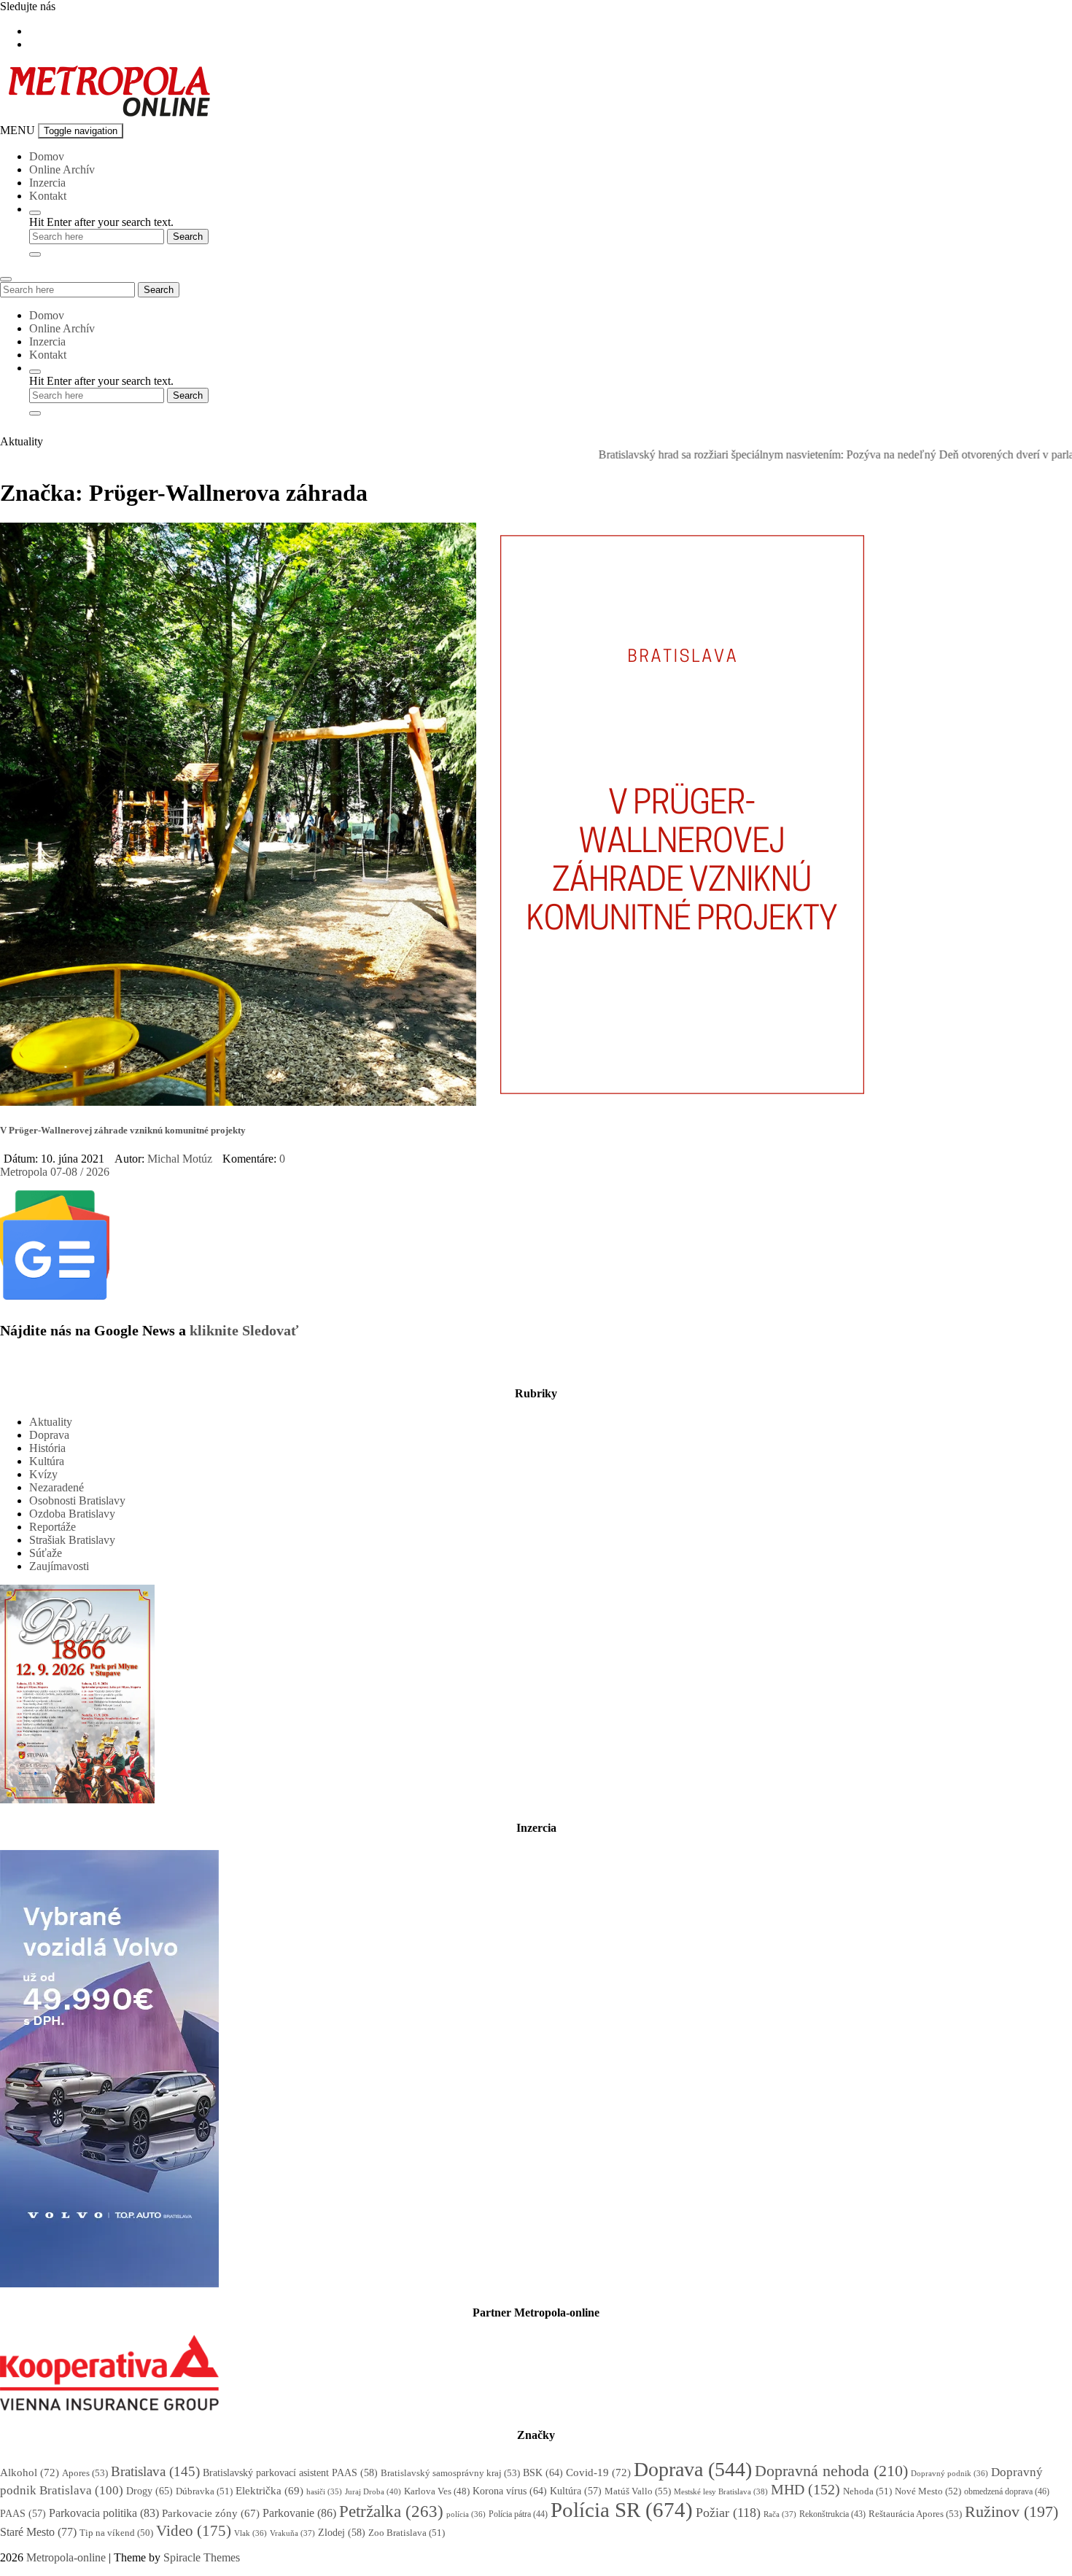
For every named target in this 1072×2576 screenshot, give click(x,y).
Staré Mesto (38, 2532)
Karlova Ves (437, 2491)
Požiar (728, 2513)
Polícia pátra (518, 2514)
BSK (543, 2472)
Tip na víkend (116, 2533)
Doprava (49, 1435)
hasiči (324, 2492)
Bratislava (155, 2471)
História (47, 1448)
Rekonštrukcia (832, 2514)
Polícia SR (622, 2510)
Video (194, 2530)
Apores (85, 2473)
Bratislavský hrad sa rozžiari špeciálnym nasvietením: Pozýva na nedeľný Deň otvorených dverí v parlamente (796, 454)
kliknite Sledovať (244, 1330)
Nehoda (867, 2491)
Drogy (149, 2491)
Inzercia (47, 183)
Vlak (250, 2533)
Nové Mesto (928, 2491)
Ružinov (1011, 2512)
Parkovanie (299, 2513)
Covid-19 (598, 2472)
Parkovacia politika (104, 2513)
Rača (780, 2514)
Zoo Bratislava (407, 2533)
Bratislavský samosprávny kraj (450, 2473)
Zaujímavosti (59, 1566)
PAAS (23, 2514)
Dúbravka (204, 2491)
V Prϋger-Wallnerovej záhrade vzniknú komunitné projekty (123, 1130)
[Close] (35, 254)
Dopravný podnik (949, 2473)
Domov (47, 156)
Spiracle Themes (202, 2557)
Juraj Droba (373, 2491)
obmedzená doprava (1007, 2491)
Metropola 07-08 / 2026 (55, 1172)
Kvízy (43, 1474)
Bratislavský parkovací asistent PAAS (290, 2473)
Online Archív (62, 169)
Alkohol (30, 2472)
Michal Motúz (180, 1159)
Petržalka (391, 2511)
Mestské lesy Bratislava (721, 2491)
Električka (269, 2491)
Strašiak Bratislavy (72, 1540)
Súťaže (46, 1553)
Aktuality (51, 1422)
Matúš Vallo (638, 2491)
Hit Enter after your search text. (101, 222)
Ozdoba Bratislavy (72, 1514)
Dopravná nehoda (831, 2471)
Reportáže (53, 1527)
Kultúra (47, 1461)
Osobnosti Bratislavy (77, 1500)
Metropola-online (66, 2557)
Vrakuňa (292, 2533)
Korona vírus (510, 2491)
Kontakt (48, 196)
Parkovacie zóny (211, 2513)
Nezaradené (57, 1487)
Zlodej (342, 2533)
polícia (466, 2514)
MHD (805, 2489)
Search (159, 290)
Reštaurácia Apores (915, 2514)
